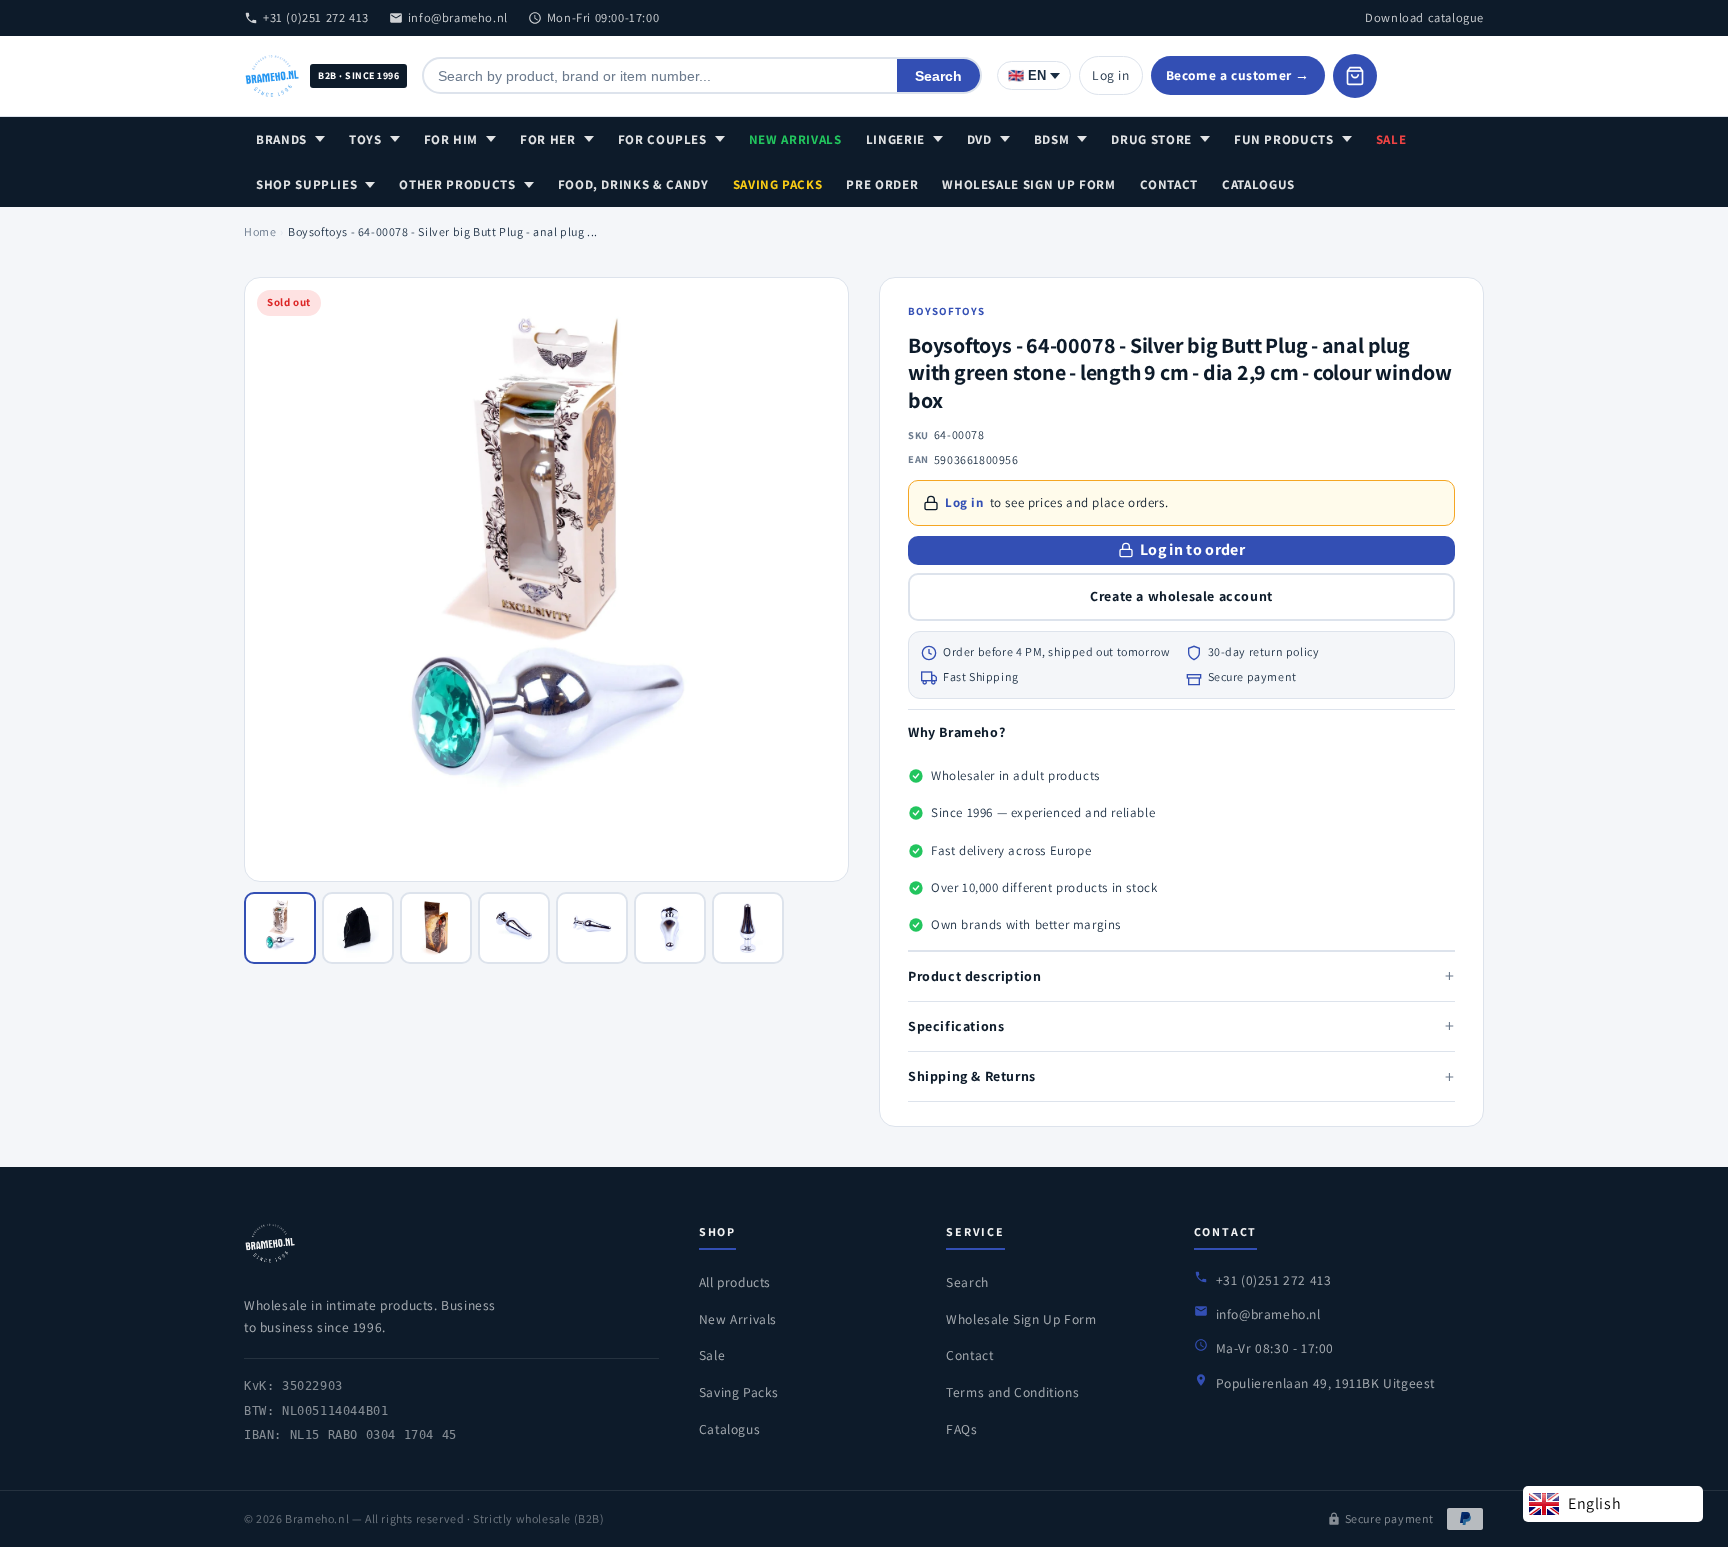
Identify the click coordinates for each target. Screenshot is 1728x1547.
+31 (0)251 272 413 (316, 17)
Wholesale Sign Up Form (1028, 184)
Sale (1391, 139)
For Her (548, 139)
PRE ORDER (882, 184)
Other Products (457, 184)
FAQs (961, 1429)
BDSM (1052, 139)
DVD (979, 139)
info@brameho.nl (458, 17)
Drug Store (1151, 139)
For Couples (662, 139)
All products (735, 1282)
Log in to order (1192, 549)
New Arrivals (795, 139)
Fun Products (1284, 139)
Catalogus (1258, 184)
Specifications (1181, 1025)
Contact (1169, 184)
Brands (281, 139)
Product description (1181, 975)
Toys (365, 139)
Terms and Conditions (1012, 1392)
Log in (1111, 75)
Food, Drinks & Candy (633, 184)
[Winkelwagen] (1355, 76)
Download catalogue (1424, 17)
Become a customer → (1238, 75)
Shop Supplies (306, 184)
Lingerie (895, 139)
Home (260, 231)
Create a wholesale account (1181, 596)
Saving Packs (778, 184)
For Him (451, 139)
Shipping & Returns (1181, 1076)
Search (938, 76)
